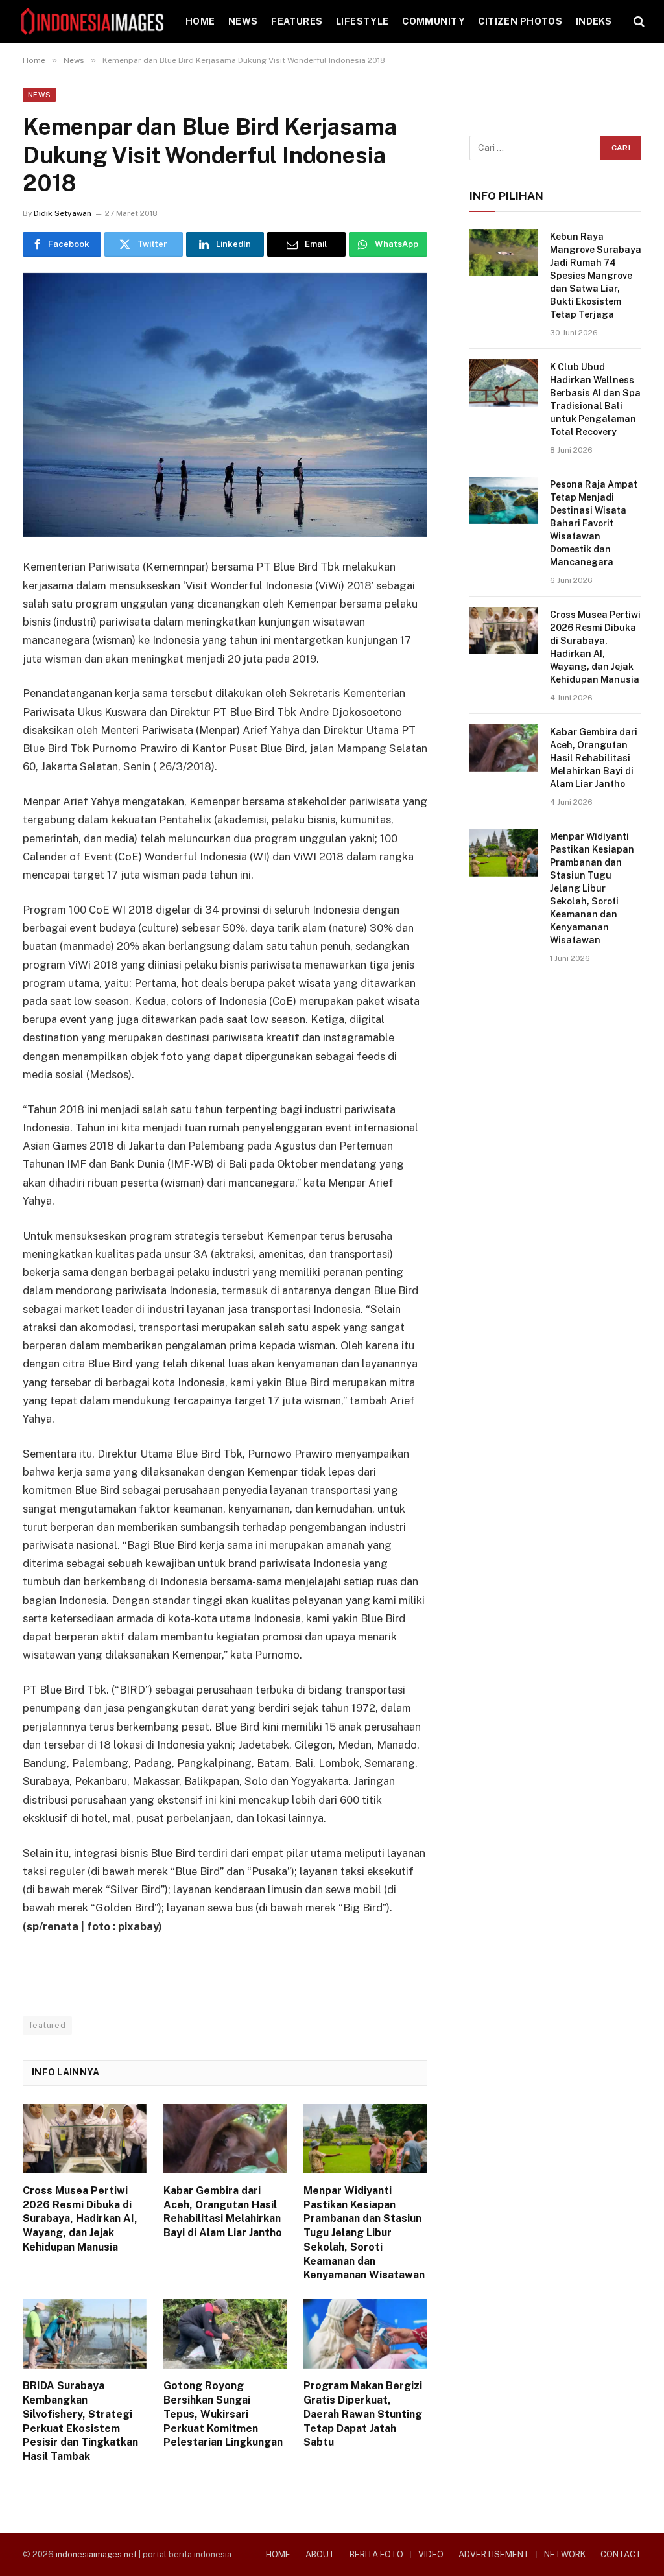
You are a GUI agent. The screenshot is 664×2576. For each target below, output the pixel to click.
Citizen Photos (520, 21)
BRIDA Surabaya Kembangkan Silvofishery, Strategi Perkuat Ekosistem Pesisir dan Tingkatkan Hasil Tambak (80, 2421)
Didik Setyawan (63, 213)
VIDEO (431, 2554)
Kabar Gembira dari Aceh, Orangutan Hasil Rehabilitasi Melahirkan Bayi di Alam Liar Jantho (223, 2212)
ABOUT (320, 2554)
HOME (200, 21)
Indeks (594, 21)
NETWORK (565, 2554)
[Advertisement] (555, 1074)
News (243, 21)
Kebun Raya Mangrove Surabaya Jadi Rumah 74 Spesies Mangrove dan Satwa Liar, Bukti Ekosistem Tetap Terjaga (596, 276)
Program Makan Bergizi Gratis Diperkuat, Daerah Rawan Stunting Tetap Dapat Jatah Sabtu (363, 2414)
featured (47, 2025)
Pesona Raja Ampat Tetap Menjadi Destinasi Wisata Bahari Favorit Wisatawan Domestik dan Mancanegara (594, 523)
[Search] (638, 22)
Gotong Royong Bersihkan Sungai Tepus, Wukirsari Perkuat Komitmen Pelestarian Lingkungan (223, 2414)
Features (297, 21)
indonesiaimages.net (96, 2554)
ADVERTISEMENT (494, 2554)
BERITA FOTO (376, 2554)
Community (433, 21)
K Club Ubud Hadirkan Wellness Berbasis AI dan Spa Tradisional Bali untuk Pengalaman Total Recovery (595, 399)
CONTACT (621, 2554)
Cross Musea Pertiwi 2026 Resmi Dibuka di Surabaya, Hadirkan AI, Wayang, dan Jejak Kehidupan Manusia (80, 2219)
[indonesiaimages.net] (93, 21)
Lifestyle (362, 21)
